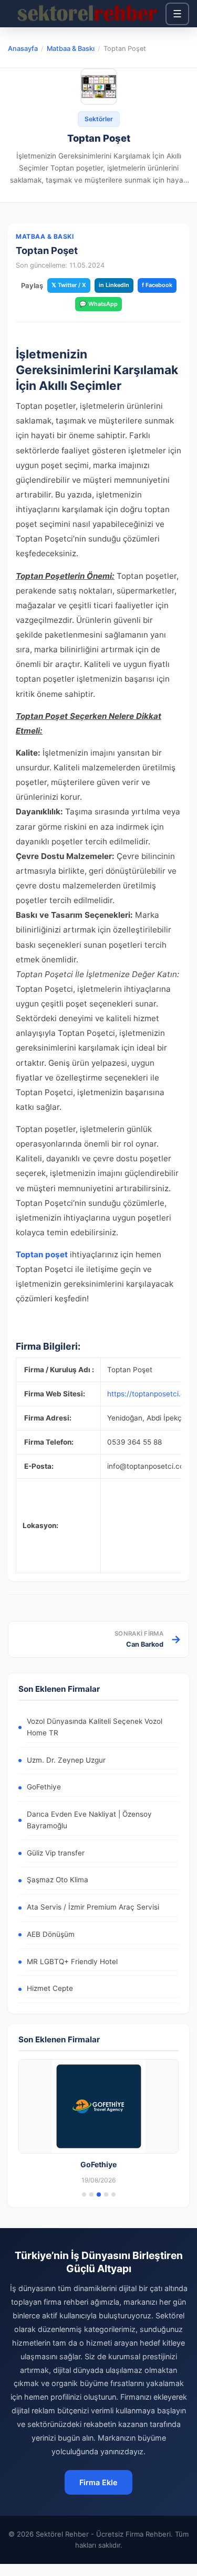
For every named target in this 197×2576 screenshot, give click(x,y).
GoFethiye (44, 1787)
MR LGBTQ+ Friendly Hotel (72, 1962)
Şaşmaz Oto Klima (58, 1880)
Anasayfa (23, 49)
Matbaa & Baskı (71, 49)
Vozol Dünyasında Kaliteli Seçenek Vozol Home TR (95, 1727)
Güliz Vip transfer (56, 1853)
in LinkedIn (114, 285)
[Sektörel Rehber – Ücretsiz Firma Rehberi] (87, 14)
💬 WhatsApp (98, 304)
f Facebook (157, 285)
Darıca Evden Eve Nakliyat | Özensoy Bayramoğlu (89, 1820)
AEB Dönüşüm (51, 1934)
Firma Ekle (98, 2482)
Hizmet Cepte (50, 1988)
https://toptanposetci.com (151, 1394)
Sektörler (99, 119)
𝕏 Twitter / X (69, 285)
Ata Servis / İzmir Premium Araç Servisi (93, 1907)
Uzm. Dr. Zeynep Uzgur (66, 1760)
